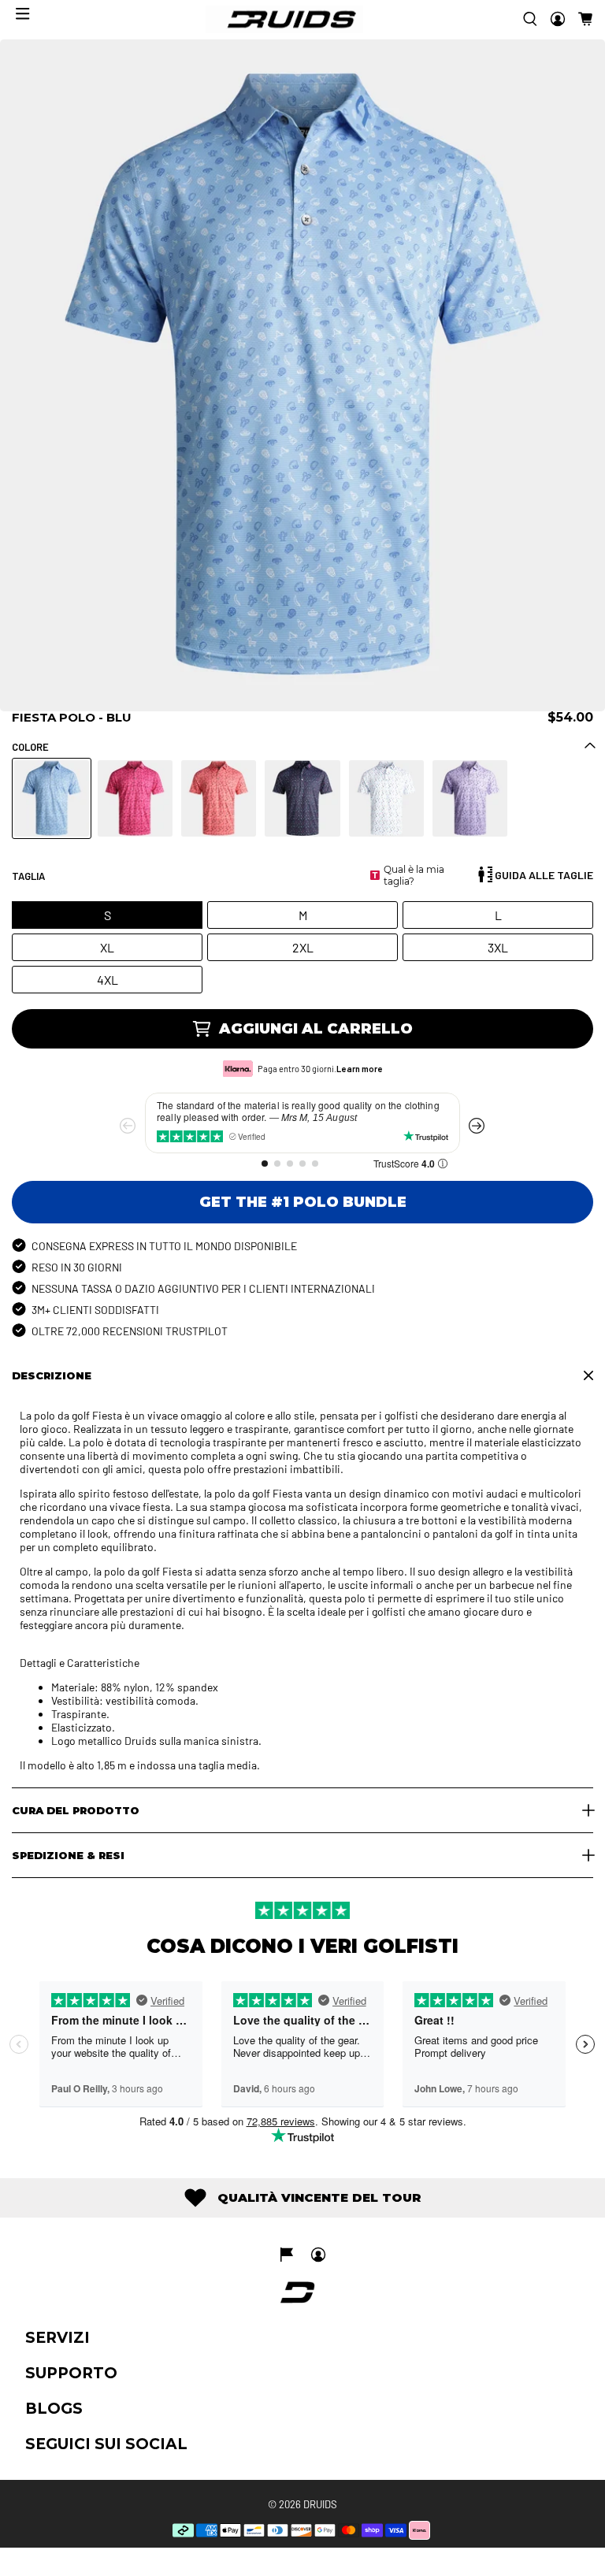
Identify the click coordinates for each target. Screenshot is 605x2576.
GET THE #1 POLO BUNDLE (303, 1202)
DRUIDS (320, 2504)
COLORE (30, 747)
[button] (585, 19)
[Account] (558, 19)
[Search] (530, 19)
